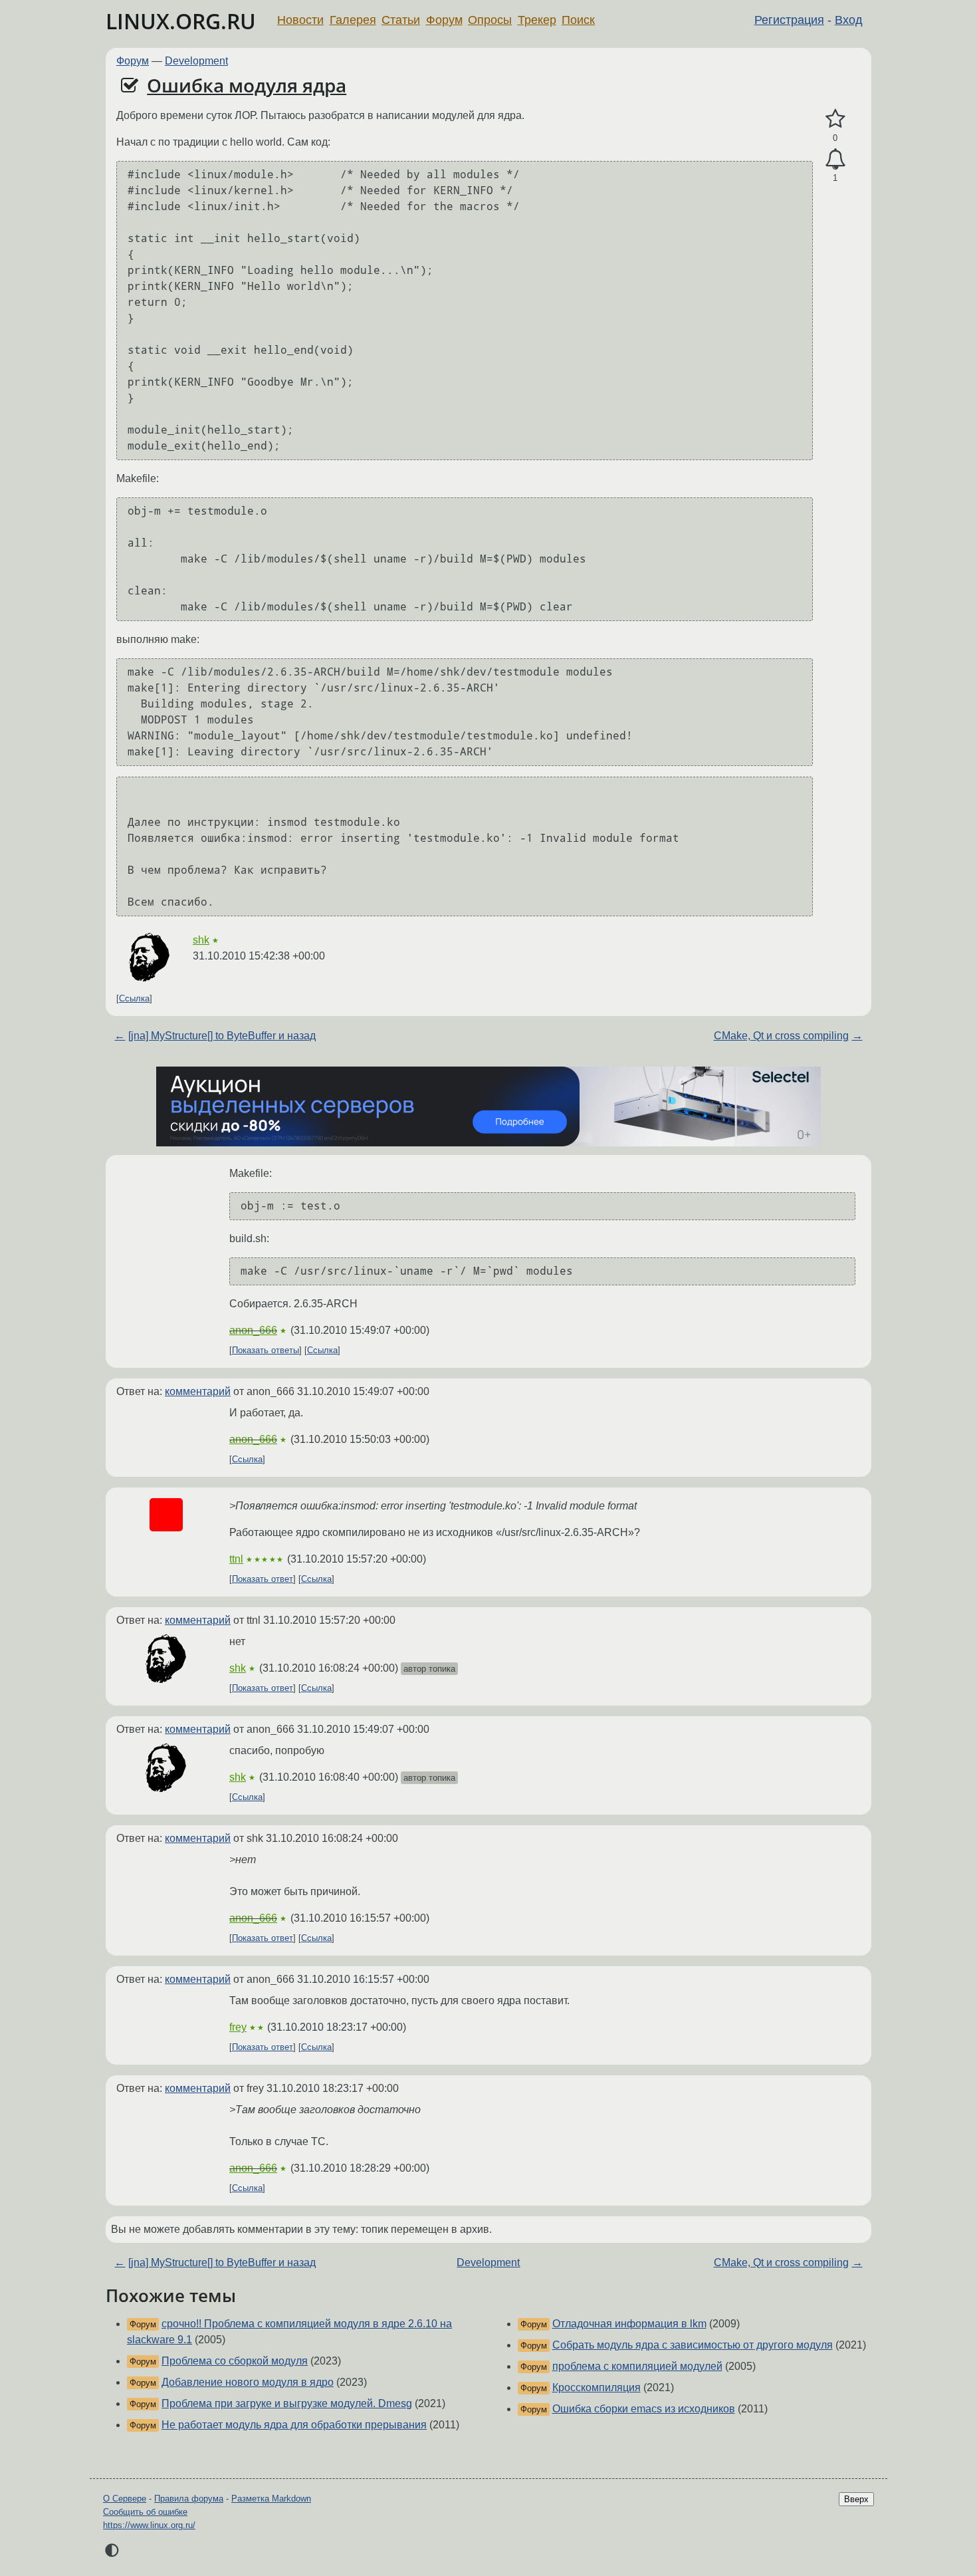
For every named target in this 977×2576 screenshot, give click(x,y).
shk (201, 940)
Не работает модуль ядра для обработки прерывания (294, 2425)
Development (196, 61)
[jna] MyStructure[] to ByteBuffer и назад (222, 1036)
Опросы (490, 20)
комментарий (198, 1391)
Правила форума (189, 2499)
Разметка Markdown (271, 2499)
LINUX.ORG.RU (181, 21)
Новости (300, 20)
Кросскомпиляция (597, 2387)
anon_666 (253, 1330)
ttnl (236, 1559)
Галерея (353, 20)
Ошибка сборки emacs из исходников (644, 2409)
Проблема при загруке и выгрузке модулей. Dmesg (287, 2403)
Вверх (856, 2499)
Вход (849, 20)
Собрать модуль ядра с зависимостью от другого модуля (693, 2345)
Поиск (578, 20)
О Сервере (125, 2499)
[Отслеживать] (835, 160)
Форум (444, 20)
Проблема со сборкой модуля (235, 2361)
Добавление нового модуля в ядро (248, 2382)
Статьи (401, 20)
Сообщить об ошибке (145, 2512)
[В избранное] (835, 119)
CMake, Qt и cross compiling (781, 1036)
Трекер (537, 20)
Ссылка (134, 998)
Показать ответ (263, 1579)
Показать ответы (266, 1350)
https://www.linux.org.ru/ (149, 2525)
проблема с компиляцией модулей (637, 2366)
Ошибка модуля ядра (247, 85)
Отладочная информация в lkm (629, 2324)
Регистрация (789, 20)
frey (238, 2027)
